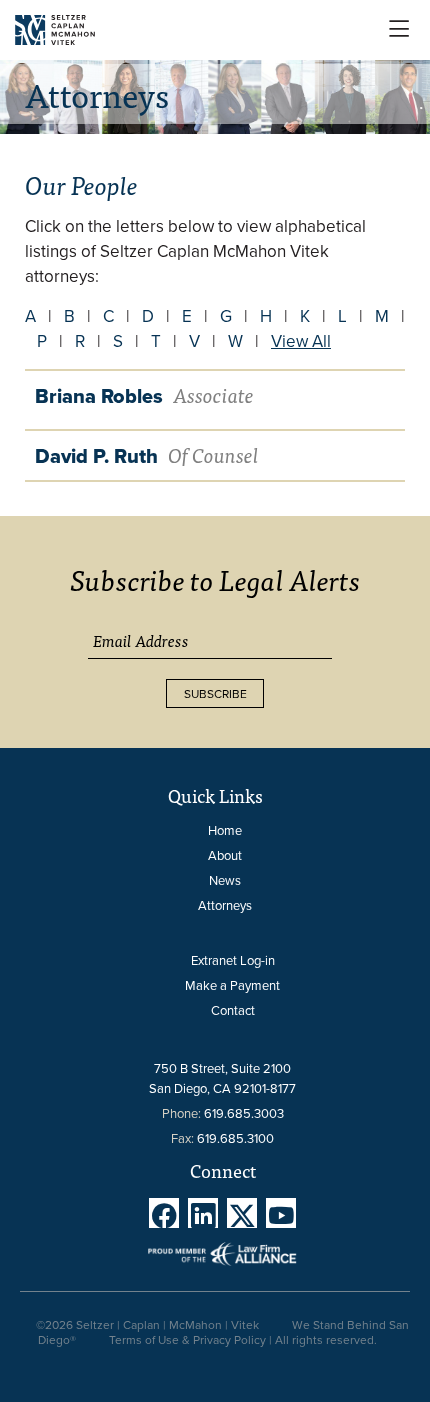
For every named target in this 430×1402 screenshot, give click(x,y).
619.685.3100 (235, 1138)
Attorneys (225, 905)
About (225, 855)
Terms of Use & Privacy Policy (187, 1339)
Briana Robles (144, 396)
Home (225, 830)
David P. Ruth (147, 456)
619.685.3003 (244, 1113)
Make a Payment (232, 985)
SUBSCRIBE (215, 693)
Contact (233, 1010)
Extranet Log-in (233, 960)
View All (301, 341)
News (225, 880)
